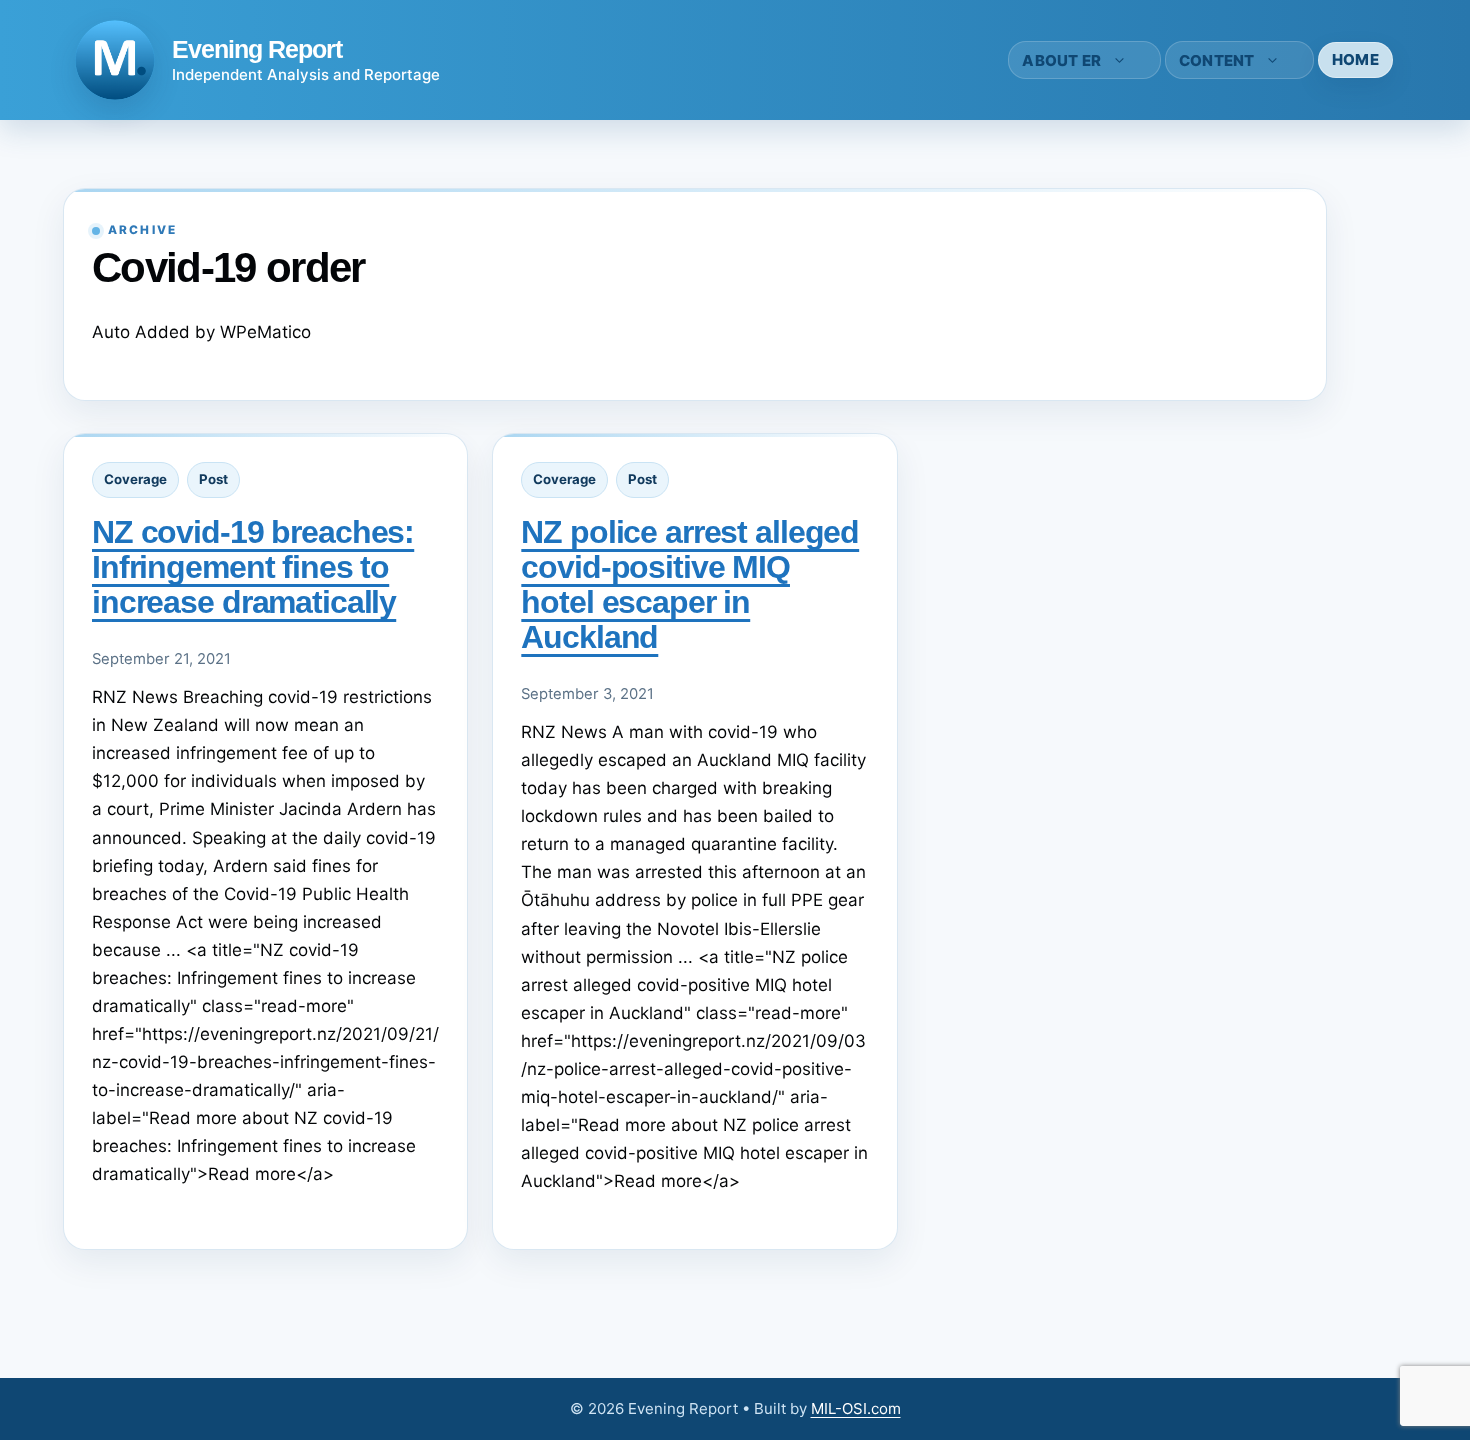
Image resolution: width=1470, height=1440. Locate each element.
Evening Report (257, 49)
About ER (1061, 60)
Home (1355, 59)
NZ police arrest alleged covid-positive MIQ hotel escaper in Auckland (690, 584)
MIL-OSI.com (856, 1408)
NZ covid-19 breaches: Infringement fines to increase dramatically (253, 567)
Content (1217, 60)
